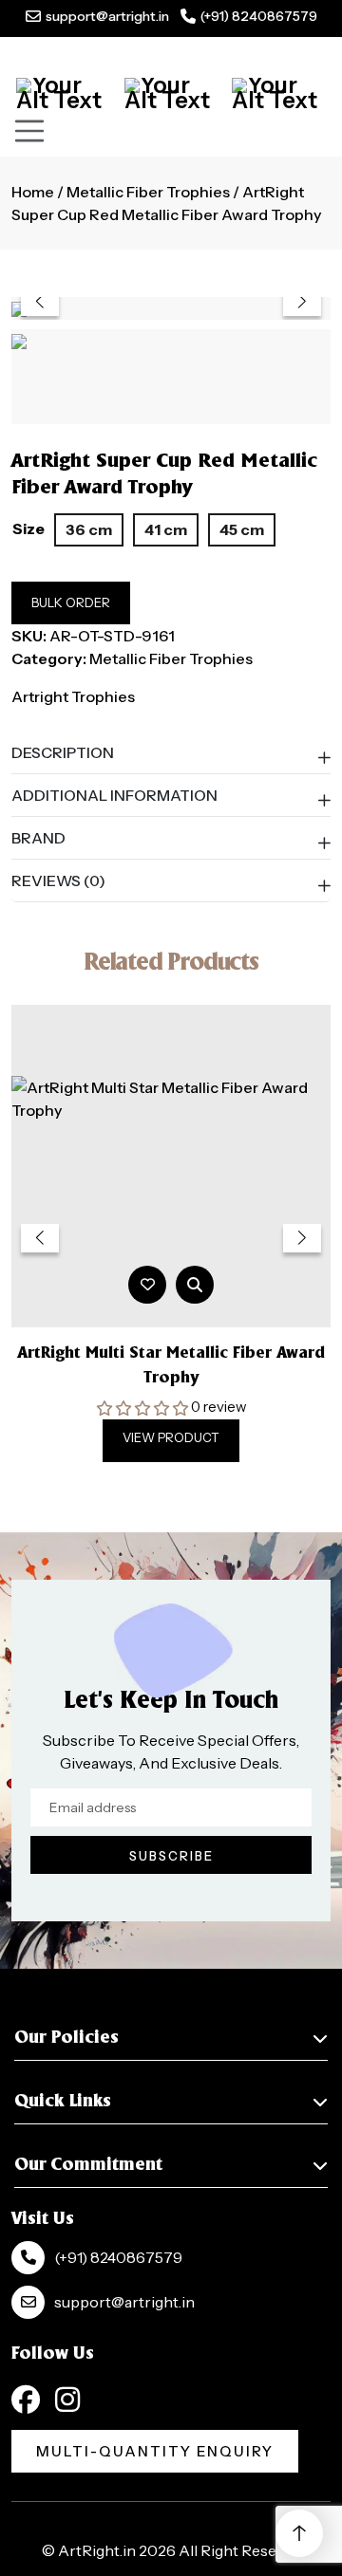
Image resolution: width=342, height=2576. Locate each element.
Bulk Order (71, 602)
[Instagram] (67, 2400)
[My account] (171, 93)
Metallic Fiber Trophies (148, 192)
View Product (171, 1437)
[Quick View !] (195, 1285)
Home (33, 192)
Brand (38, 838)
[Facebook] (26, 2400)
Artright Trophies (73, 696)
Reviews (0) (58, 880)
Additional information (114, 795)
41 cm (166, 529)
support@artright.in (107, 16)
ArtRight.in (97, 2550)
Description (63, 752)
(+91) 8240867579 (259, 16)
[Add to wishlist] (148, 1284)
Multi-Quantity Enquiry (155, 2451)
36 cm (89, 529)
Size (28, 528)
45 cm (242, 529)
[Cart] (63, 93)
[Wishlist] (279, 93)
